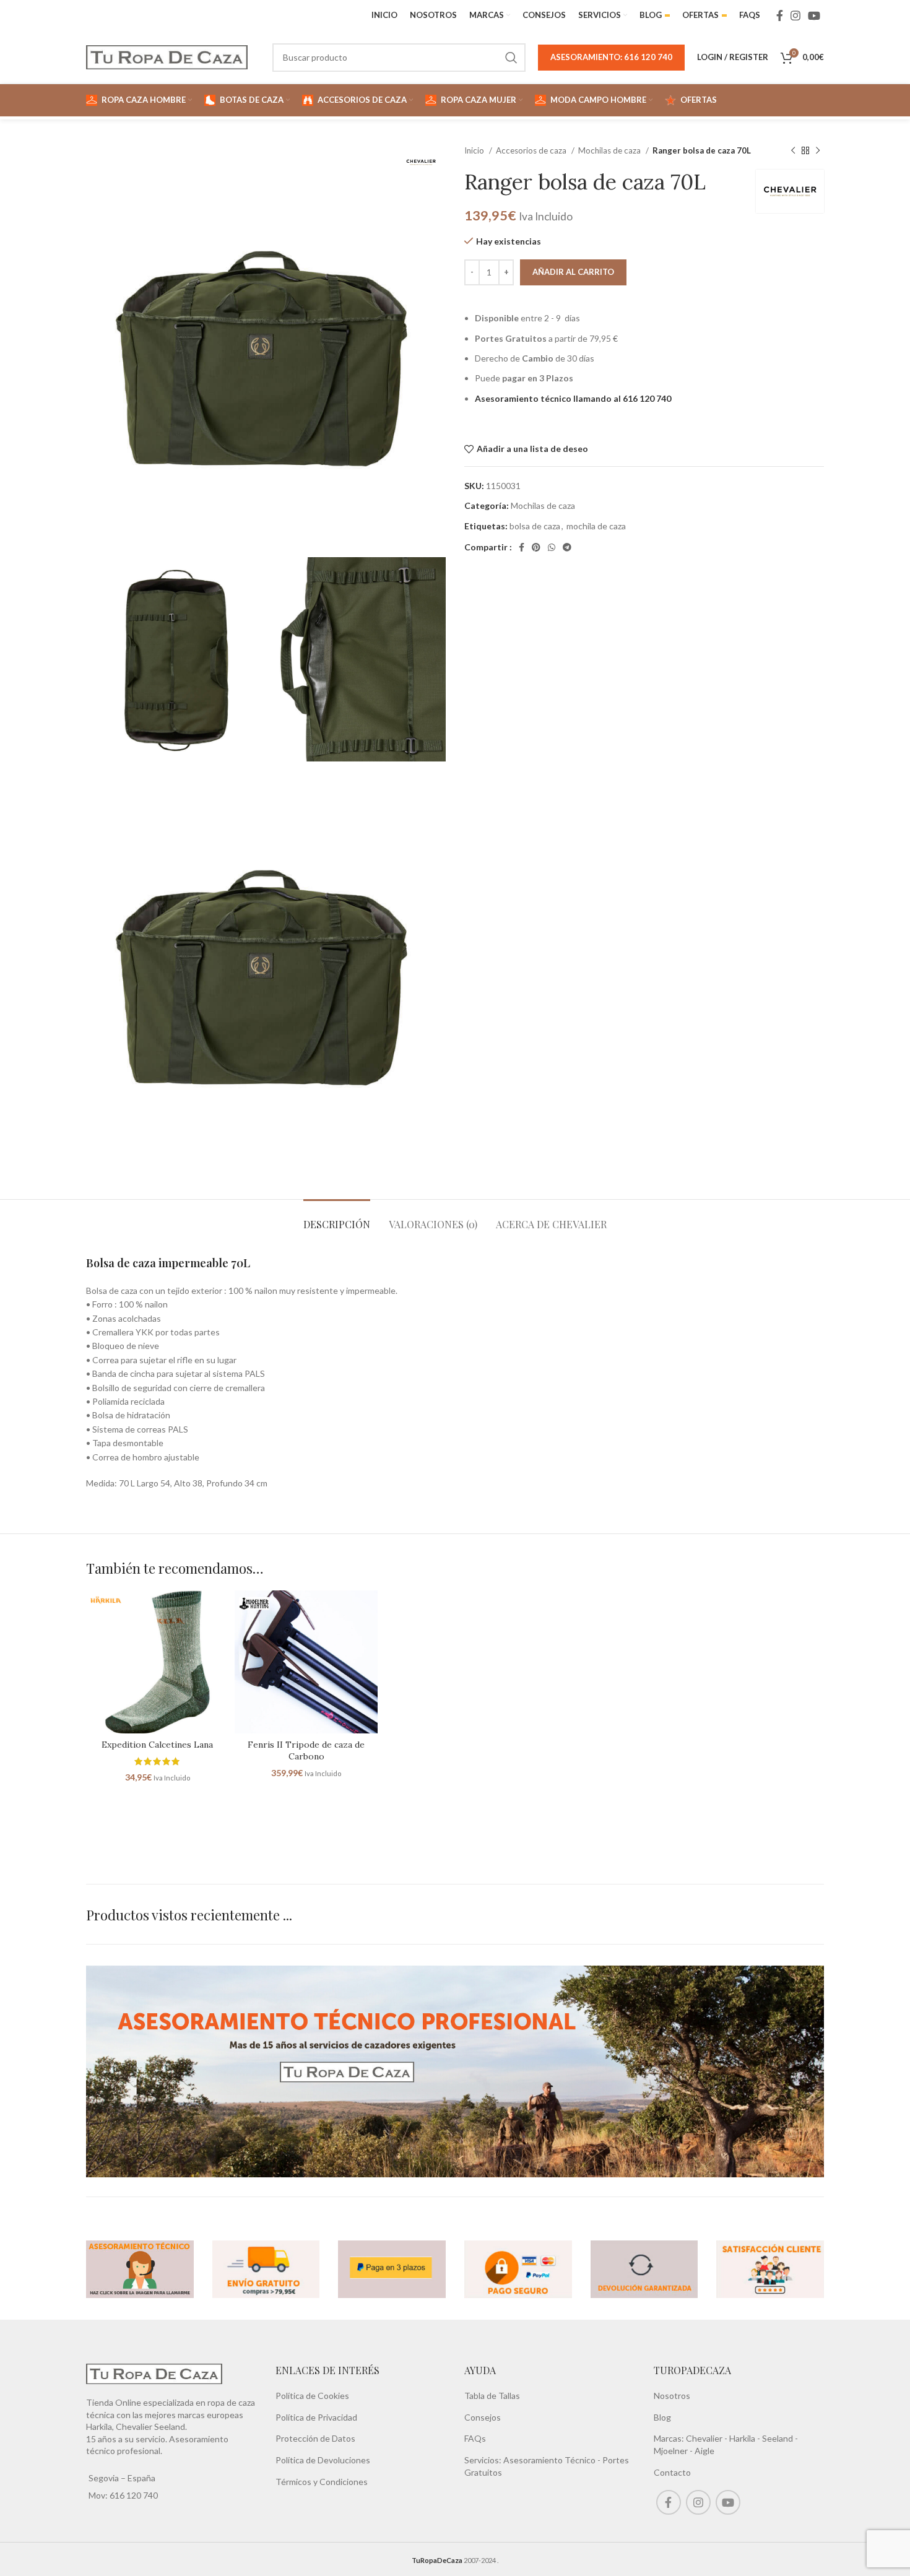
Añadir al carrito (573, 272)
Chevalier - (708, 2438)
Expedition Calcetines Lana (157, 1745)
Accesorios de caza (532, 150)
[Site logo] (167, 56)
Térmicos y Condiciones (322, 2482)
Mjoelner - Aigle (684, 2451)
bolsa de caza (535, 526)
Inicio (475, 150)
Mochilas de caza (610, 150)
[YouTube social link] (814, 15)
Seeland (778, 2438)
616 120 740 (133, 2495)
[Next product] (818, 151)
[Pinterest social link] (536, 547)
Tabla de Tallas (492, 2396)
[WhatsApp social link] (552, 547)
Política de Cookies (312, 2396)
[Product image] (157, 1662)
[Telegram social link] (567, 547)
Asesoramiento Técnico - (553, 2460)
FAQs (475, 2438)
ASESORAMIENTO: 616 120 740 (611, 57)
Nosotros (672, 2396)
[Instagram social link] (795, 15)
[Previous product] (793, 151)
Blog (662, 2417)
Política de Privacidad (316, 2417)
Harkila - (746, 2438)
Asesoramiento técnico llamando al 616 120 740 (573, 398)
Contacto (672, 2472)
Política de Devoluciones (323, 2460)
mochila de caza (596, 526)
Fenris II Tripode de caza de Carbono (306, 1751)
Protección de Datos (315, 2438)
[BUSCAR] (511, 58)
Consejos (483, 2417)
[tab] (337, 1218)
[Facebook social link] (780, 15)
